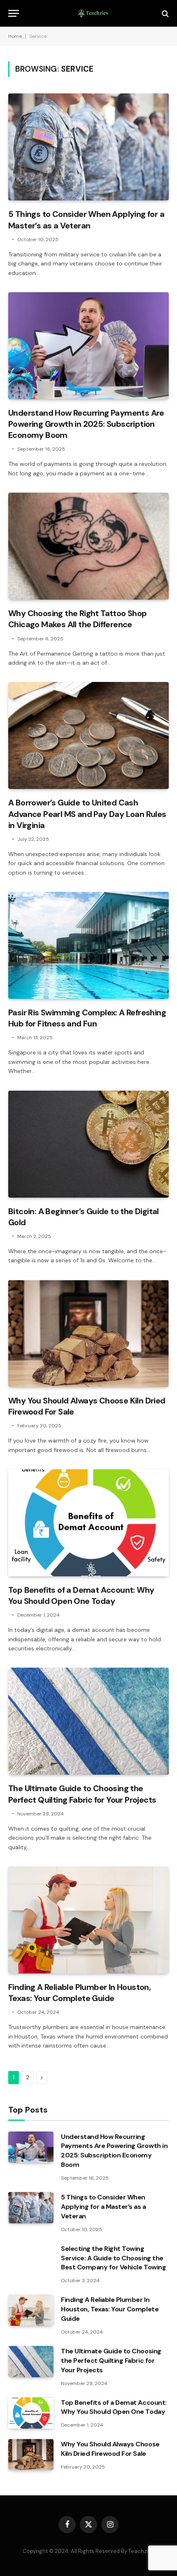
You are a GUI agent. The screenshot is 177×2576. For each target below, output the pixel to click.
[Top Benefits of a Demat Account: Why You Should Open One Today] (88, 1523)
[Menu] (14, 13)
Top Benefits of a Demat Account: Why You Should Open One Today (81, 1595)
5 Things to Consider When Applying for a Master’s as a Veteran (86, 220)
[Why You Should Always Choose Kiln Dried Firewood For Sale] (88, 1333)
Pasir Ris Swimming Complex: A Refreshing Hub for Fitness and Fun (87, 1018)
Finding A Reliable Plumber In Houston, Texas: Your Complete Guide (79, 1993)
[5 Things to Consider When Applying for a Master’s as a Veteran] (88, 147)
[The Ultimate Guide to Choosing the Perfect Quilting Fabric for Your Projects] (88, 1721)
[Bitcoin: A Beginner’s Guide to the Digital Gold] (88, 1144)
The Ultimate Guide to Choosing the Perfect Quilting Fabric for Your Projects (82, 1794)
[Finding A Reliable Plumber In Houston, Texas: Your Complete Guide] (88, 1920)
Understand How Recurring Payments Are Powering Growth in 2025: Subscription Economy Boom (86, 424)
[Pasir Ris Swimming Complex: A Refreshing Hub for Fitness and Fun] (88, 945)
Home (15, 36)
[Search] (164, 13)
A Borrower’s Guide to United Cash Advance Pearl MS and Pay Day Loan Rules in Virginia (87, 814)
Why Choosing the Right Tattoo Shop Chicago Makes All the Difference (78, 619)
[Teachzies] (93, 13)
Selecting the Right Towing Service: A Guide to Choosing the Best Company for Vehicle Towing (113, 2258)
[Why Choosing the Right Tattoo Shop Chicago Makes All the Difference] (88, 546)
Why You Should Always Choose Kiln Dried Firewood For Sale (110, 2449)
